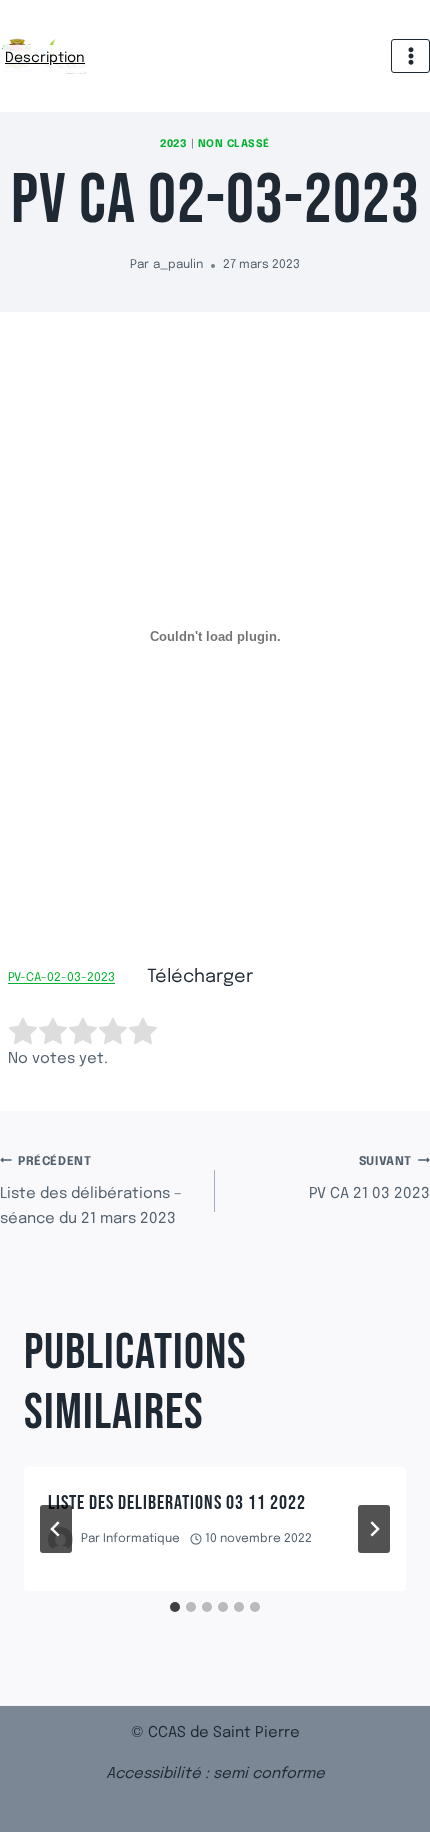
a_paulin (178, 265)
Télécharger (200, 977)
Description (46, 61)
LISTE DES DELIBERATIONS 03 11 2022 (177, 1503)
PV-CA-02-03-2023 (61, 979)
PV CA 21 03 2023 (369, 1179)
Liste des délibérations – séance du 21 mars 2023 (91, 1192)
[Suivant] (374, 1529)
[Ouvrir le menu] (410, 55)
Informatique (141, 1539)
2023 (173, 144)
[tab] (175, 1607)
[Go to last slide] (56, 1529)
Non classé (234, 144)
